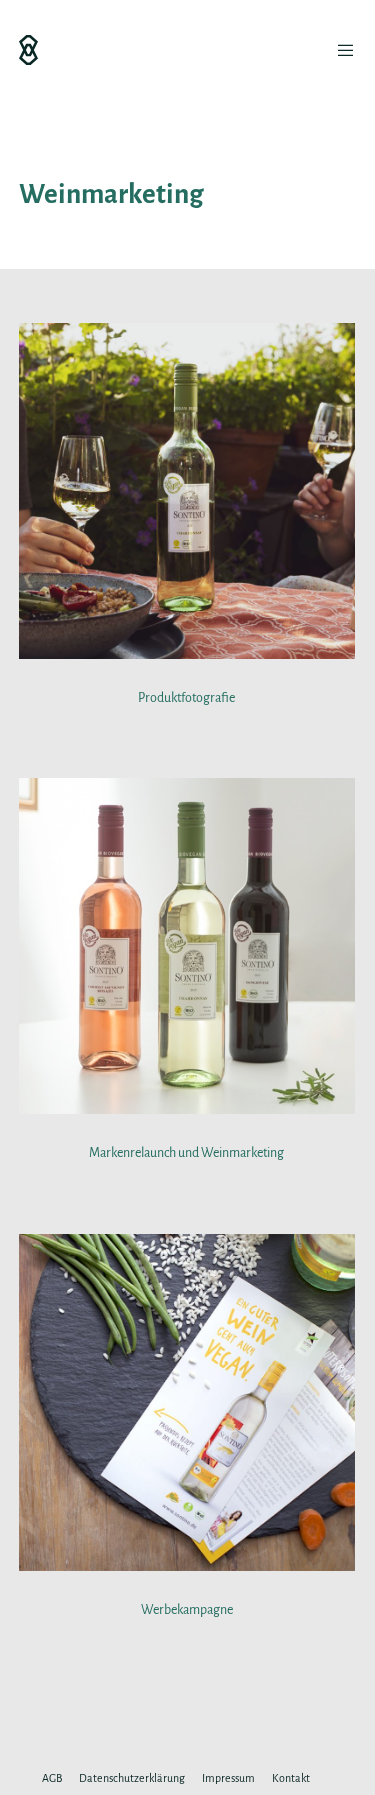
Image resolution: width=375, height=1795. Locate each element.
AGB (52, 1778)
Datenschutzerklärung (132, 1778)
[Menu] (340, 50)
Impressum (228, 1778)
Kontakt (291, 1778)
